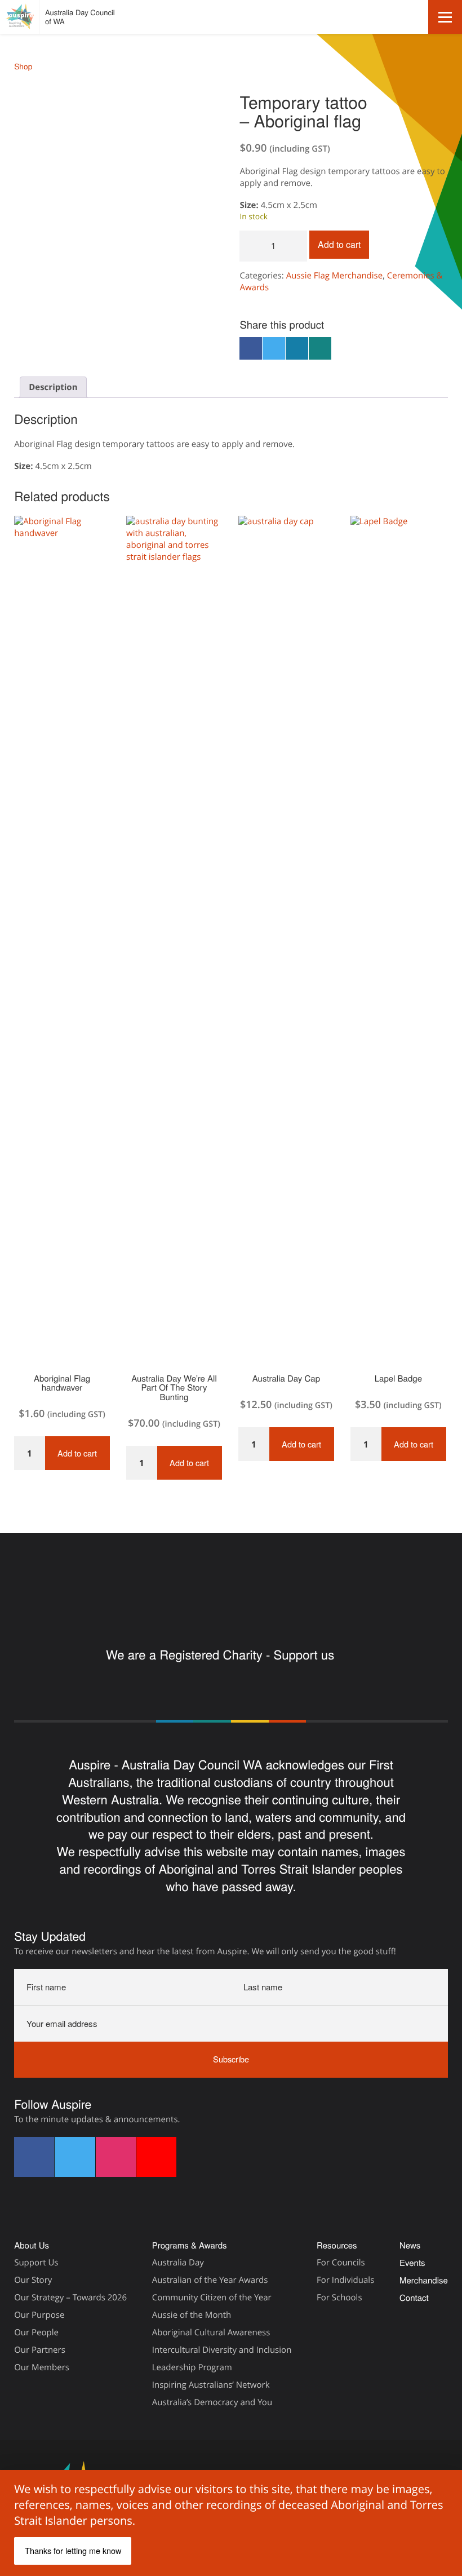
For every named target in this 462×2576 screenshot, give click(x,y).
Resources (337, 2245)
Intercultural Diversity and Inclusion (222, 2350)
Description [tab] (53, 387)
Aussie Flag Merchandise (335, 276)
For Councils (341, 2263)
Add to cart (339, 244)
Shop (23, 66)
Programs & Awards (190, 2245)
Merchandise (424, 2280)
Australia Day (178, 2263)
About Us (32, 2245)
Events (412, 2263)
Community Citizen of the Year (212, 2298)
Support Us (36, 2263)
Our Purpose (39, 2315)
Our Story (33, 2280)
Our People (36, 2332)
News (410, 2245)
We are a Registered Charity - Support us (222, 1655)
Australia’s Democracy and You (212, 2402)
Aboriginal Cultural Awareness (211, 2332)
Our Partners (40, 2350)
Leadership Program (192, 2367)
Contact (414, 2298)
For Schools (339, 2298)
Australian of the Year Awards (210, 2280)
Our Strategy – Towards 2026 (70, 2298)
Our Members (42, 2367)
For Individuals (345, 2280)
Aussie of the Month (192, 2315)
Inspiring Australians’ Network (211, 2385)
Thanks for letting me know (73, 2550)
